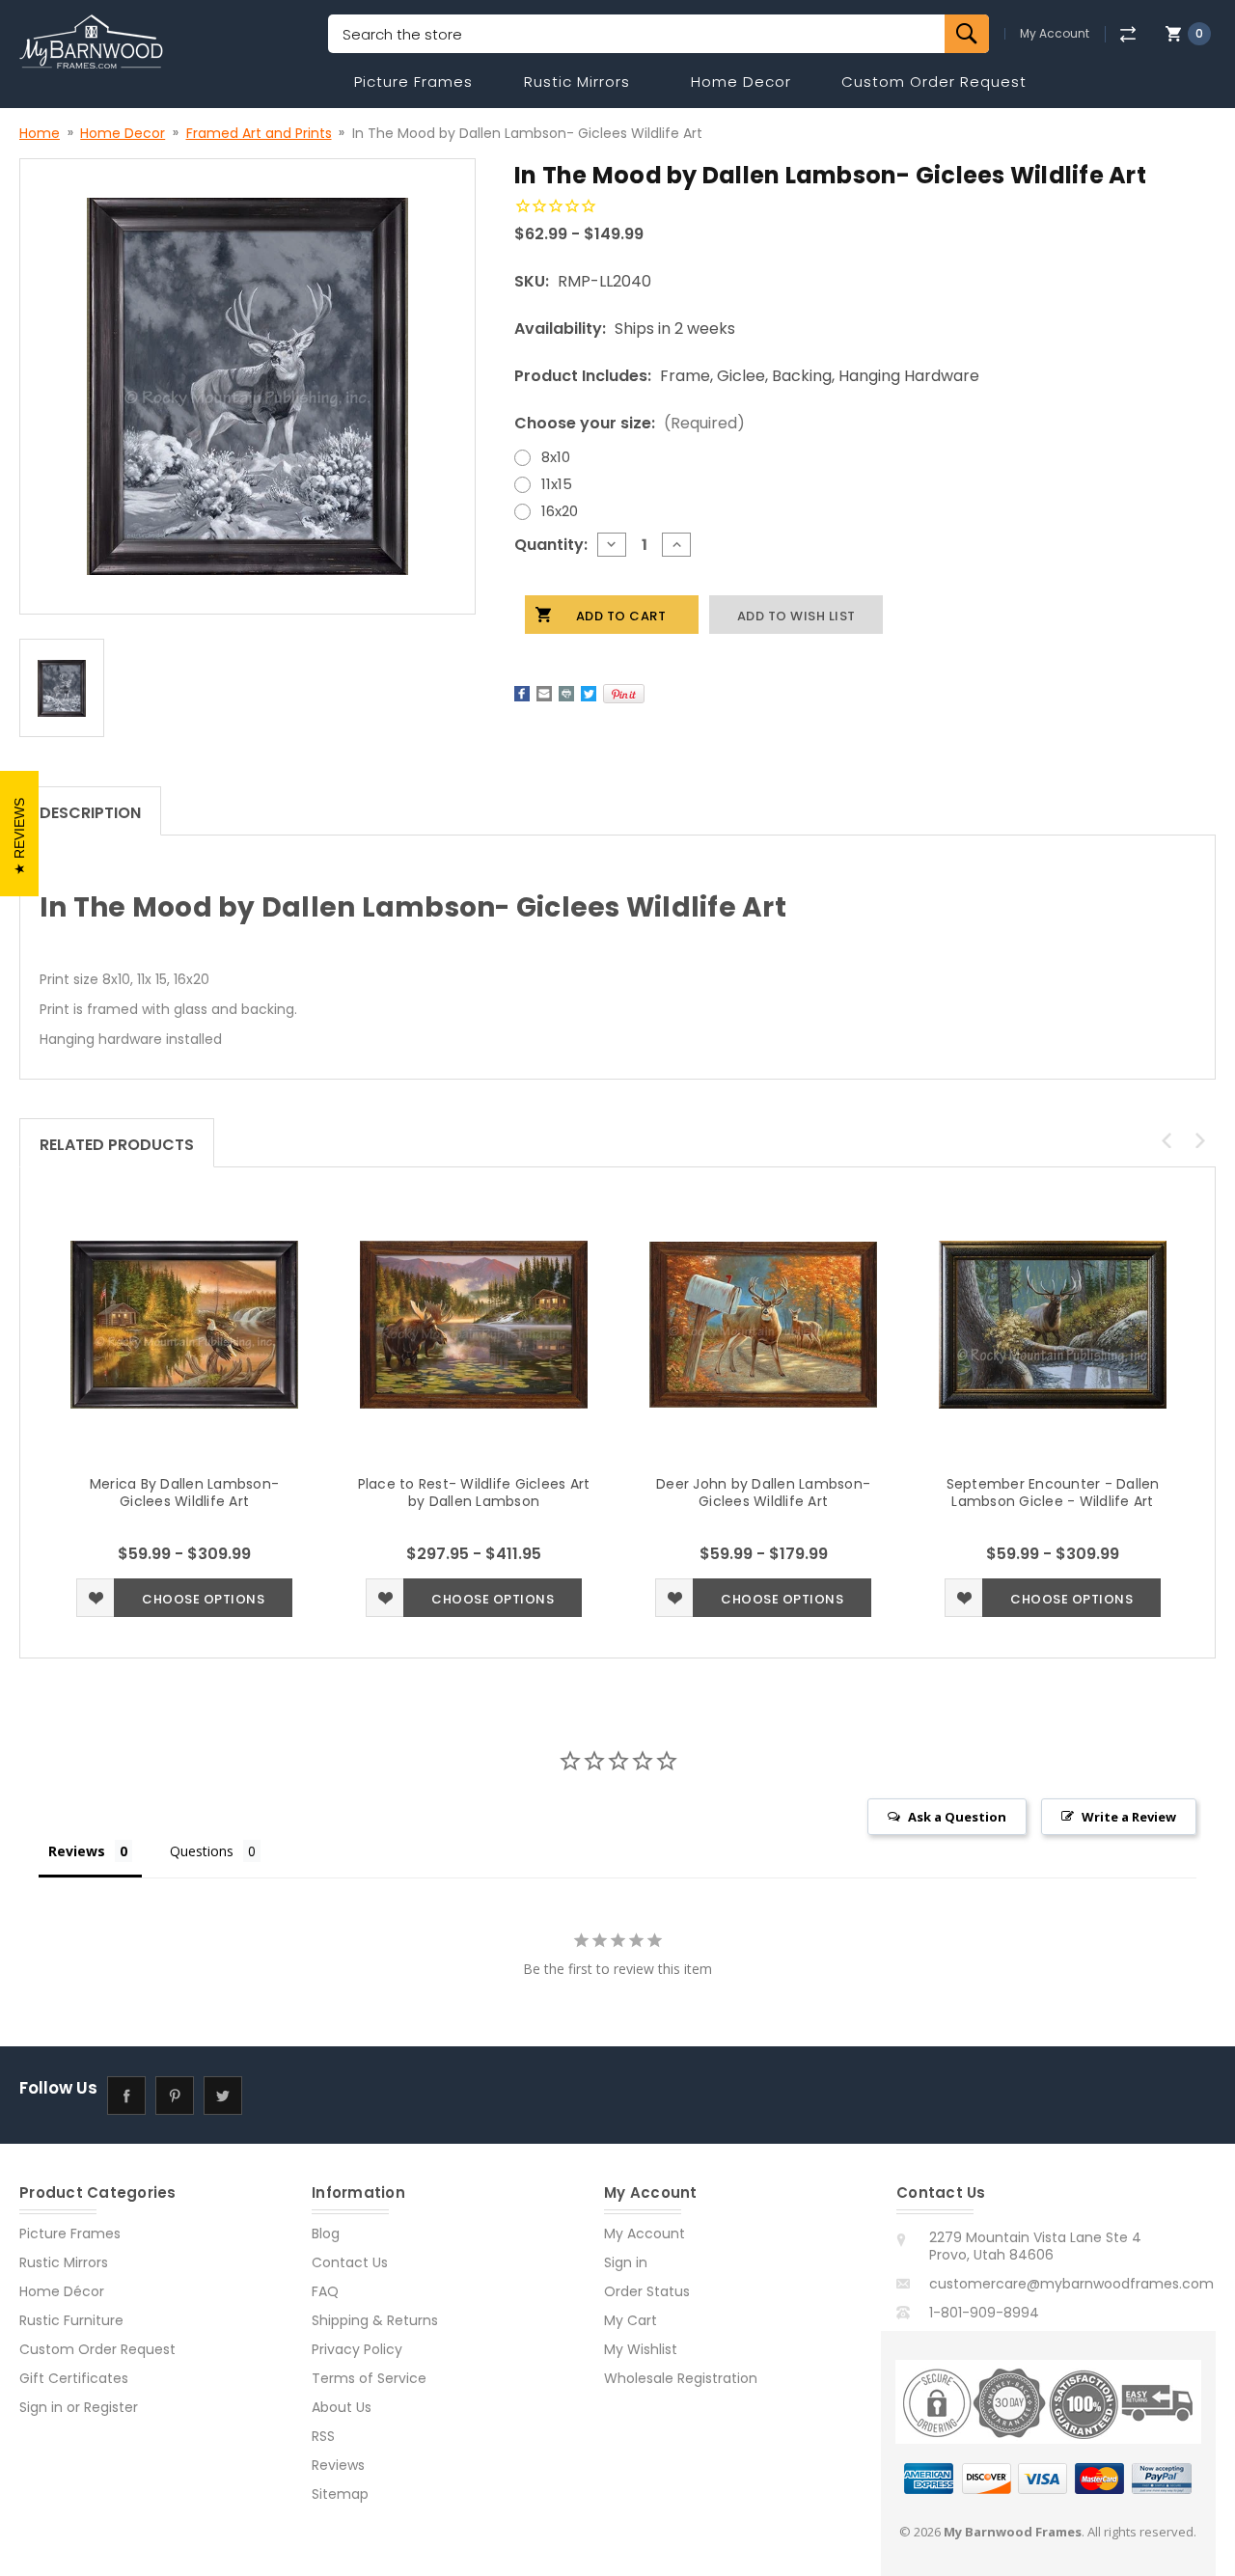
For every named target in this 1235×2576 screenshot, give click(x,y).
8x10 (556, 457)
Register (111, 2407)
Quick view (184, 1325)
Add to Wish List (96, 1598)
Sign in (41, 2407)
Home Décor (62, 2291)
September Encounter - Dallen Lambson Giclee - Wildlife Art (1053, 1493)
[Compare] (1127, 34)
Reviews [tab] (77, 1851)
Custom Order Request (934, 82)
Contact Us (350, 2262)
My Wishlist (641, 2349)
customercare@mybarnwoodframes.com (1071, 2284)
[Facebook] (522, 694)
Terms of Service (369, 2378)
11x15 (557, 484)
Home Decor (741, 82)
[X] (589, 694)
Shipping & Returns (375, 2320)
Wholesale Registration (681, 2378)
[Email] (544, 694)
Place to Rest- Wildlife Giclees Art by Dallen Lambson (474, 1493)
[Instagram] (271, 2095)
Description (90, 813)
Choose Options (203, 1599)
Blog (326, 2233)
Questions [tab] (202, 1851)
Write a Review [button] (1129, 1817)
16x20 (560, 511)
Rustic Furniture (71, 2320)
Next (1200, 1140)
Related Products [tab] (117, 1145)
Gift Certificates (74, 2378)
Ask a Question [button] (957, 1817)
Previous (1166, 1140)
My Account (1055, 34)
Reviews (338, 2465)
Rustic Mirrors (577, 82)
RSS (323, 2436)
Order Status (647, 2291)
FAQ (325, 2291)
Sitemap (340, 2494)
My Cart (631, 2320)
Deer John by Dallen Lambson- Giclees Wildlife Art (763, 1493)
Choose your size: (630, 423)
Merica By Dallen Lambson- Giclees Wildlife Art (184, 1493)
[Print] (566, 694)
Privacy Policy (357, 2349)
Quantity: (551, 545)
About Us (342, 2407)
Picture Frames (413, 82)
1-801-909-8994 (984, 2313)
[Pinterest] (624, 694)
